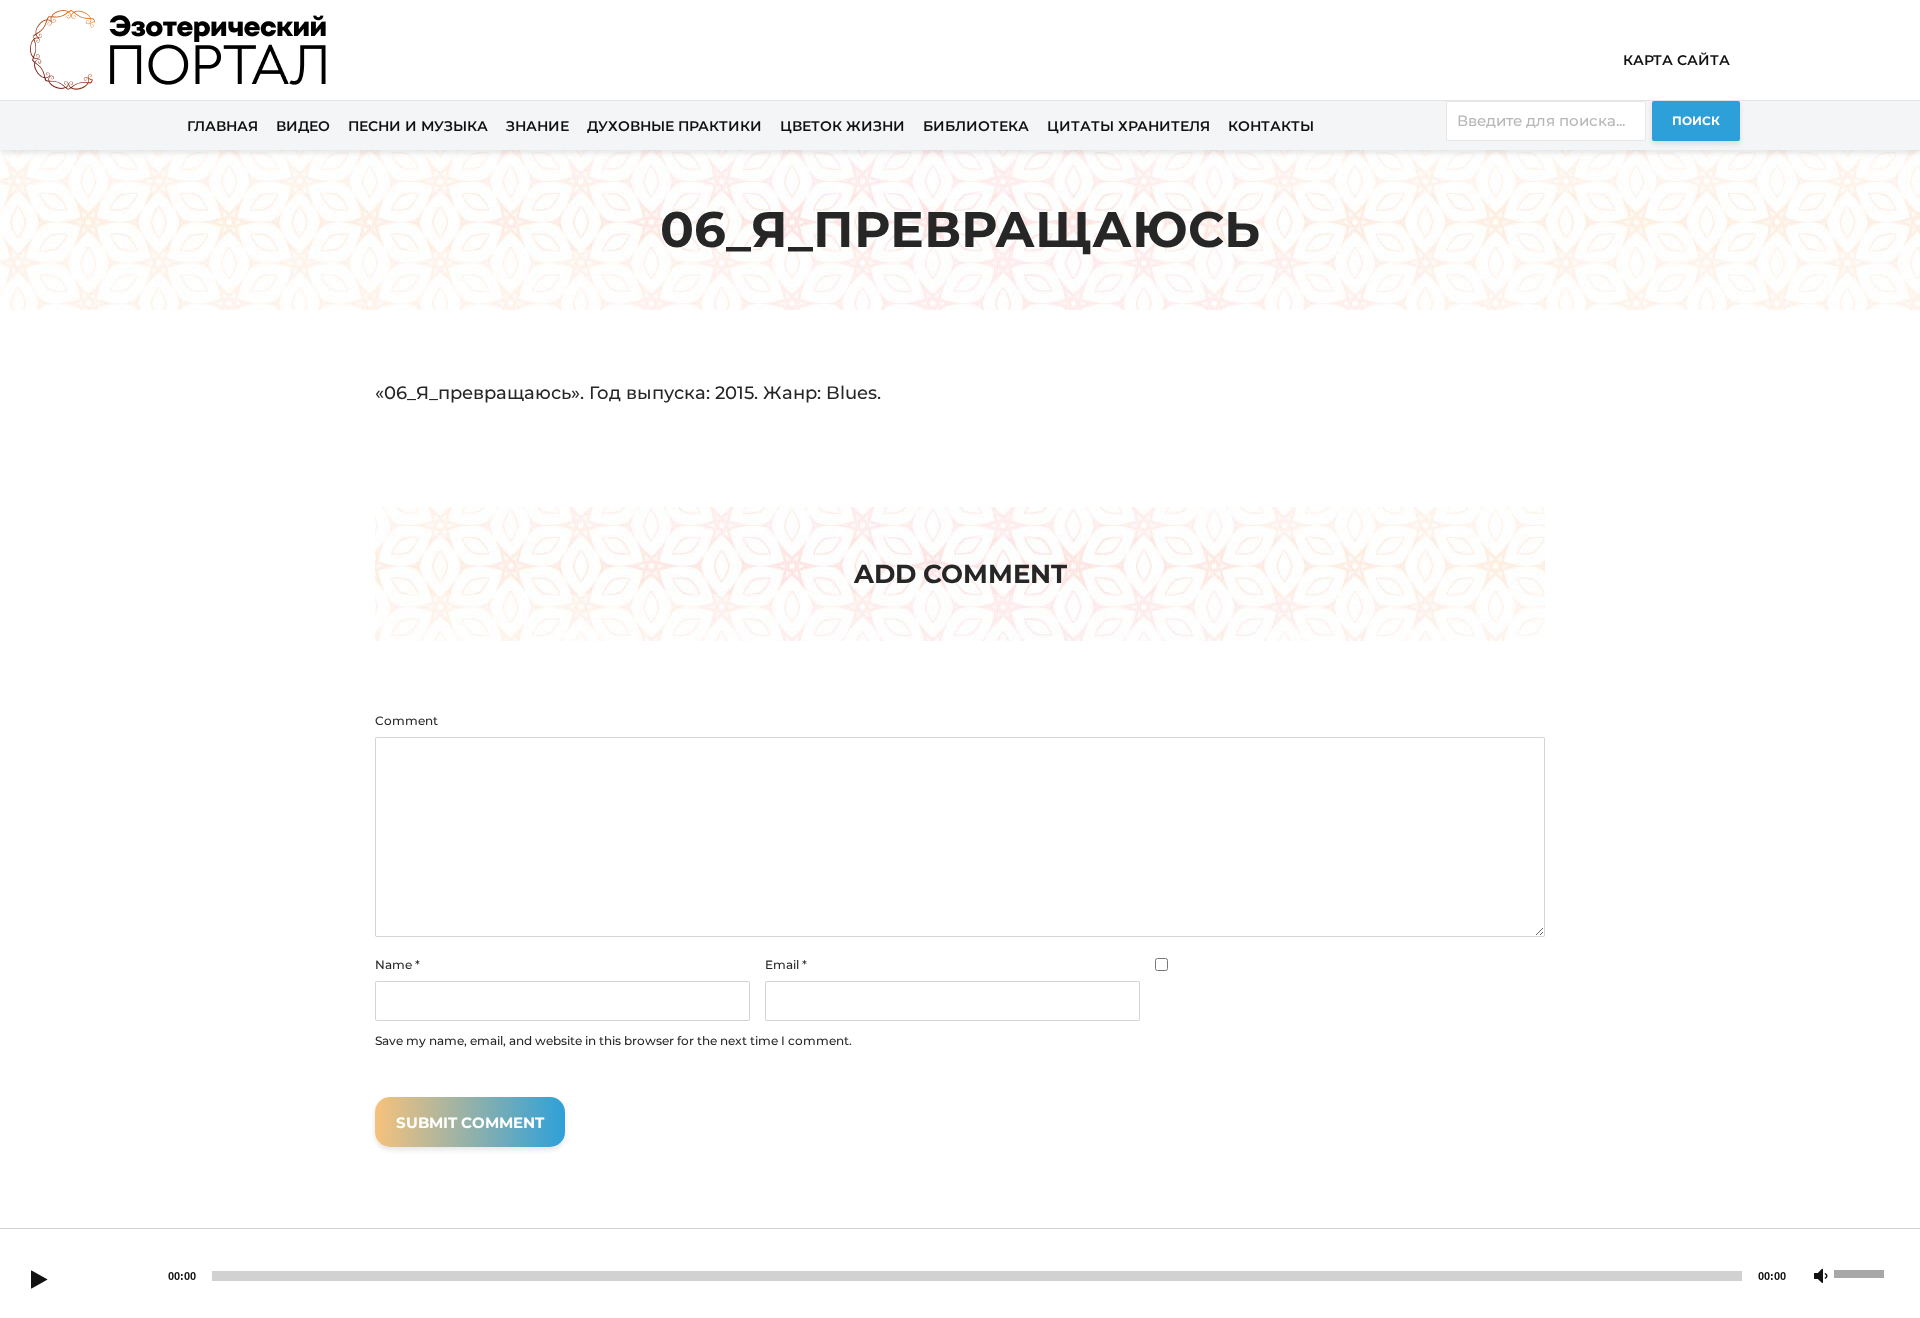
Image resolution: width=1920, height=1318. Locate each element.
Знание (537, 126)
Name (397, 965)
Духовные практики (674, 126)
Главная (222, 126)
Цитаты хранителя (1128, 126)
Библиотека (976, 126)
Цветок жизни (842, 126)
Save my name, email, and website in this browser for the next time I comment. (613, 1041)
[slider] (1862, 1272)
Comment (406, 721)
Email (786, 965)
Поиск (1696, 120)
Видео (303, 126)
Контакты (1271, 126)
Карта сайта (1676, 60)
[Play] (39, 1281)
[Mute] (1821, 1277)
